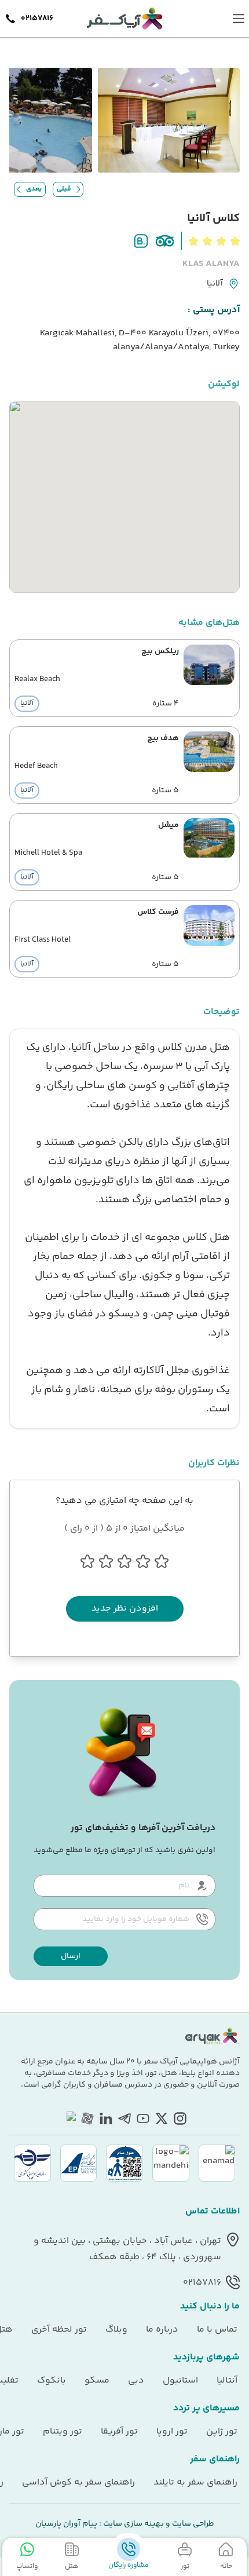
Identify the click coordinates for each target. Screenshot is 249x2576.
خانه (226, 2566)
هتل (72, 2566)
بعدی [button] (34, 189)
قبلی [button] (64, 189)
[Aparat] (87, 2118)
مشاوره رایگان (129, 2565)
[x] (162, 2118)
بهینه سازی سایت (133, 2524)
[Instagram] (180, 2118)
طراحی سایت (192, 2524)
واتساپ (27, 2566)
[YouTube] (143, 2118)
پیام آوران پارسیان (66, 2524)
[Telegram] (124, 2118)
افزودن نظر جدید (125, 1609)
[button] (71, 1956)
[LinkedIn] (106, 2118)
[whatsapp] (69, 2118)
